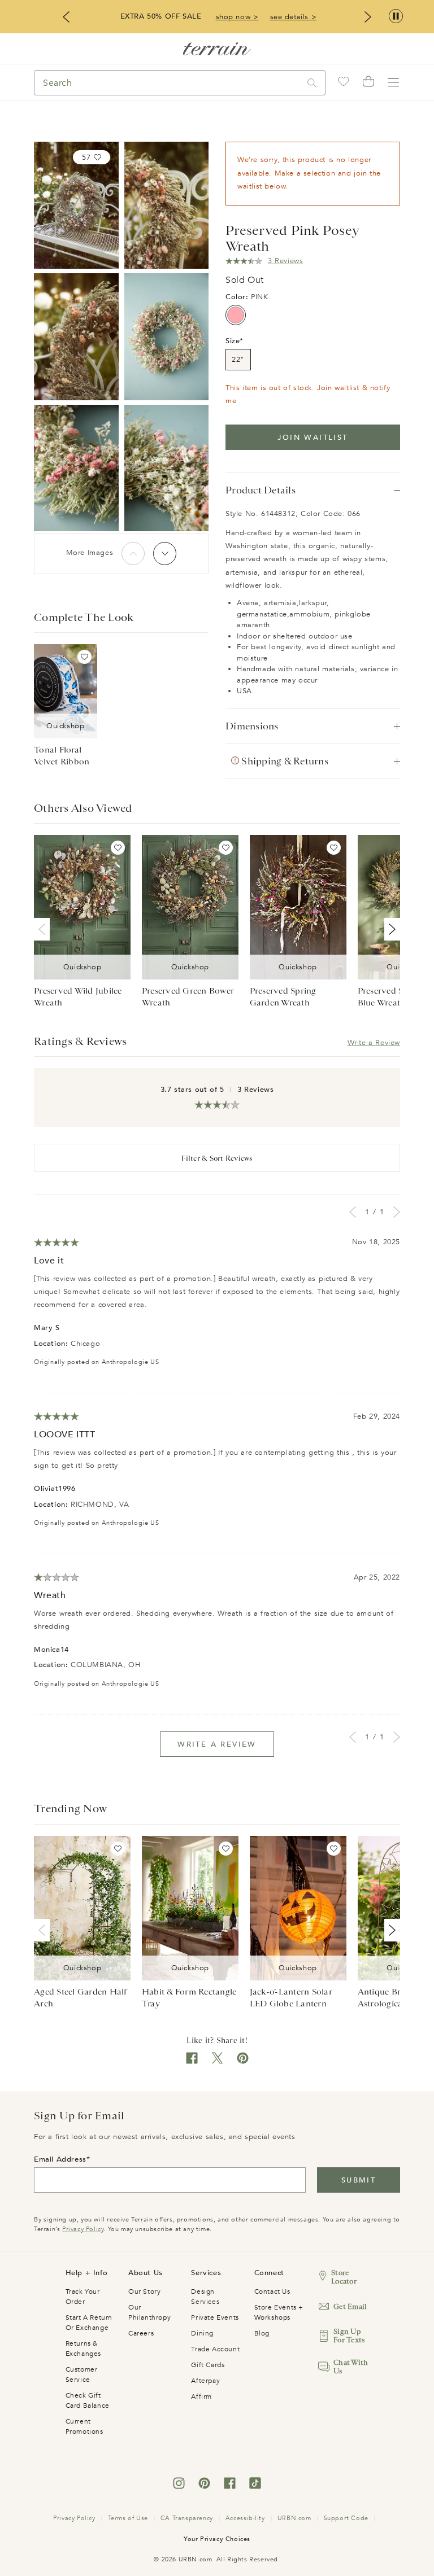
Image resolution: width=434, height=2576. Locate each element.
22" (238, 360)
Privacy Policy (83, 2229)
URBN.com (294, 2518)
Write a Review (374, 1043)
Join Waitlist (313, 438)
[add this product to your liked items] (84, 657)
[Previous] (133, 554)
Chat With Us (351, 2367)
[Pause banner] (396, 17)
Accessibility (245, 2518)
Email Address (60, 2159)
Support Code (346, 2518)
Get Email (350, 2306)
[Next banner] (368, 17)
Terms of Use (128, 2518)
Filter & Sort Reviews (217, 1158)
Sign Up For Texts (349, 2336)
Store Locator (344, 2277)
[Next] (165, 554)
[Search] (312, 83)
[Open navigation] (393, 82)
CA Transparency (187, 2518)
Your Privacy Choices (217, 2539)
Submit (359, 2180)
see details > (294, 17)
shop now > (237, 17)
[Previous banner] (66, 17)
